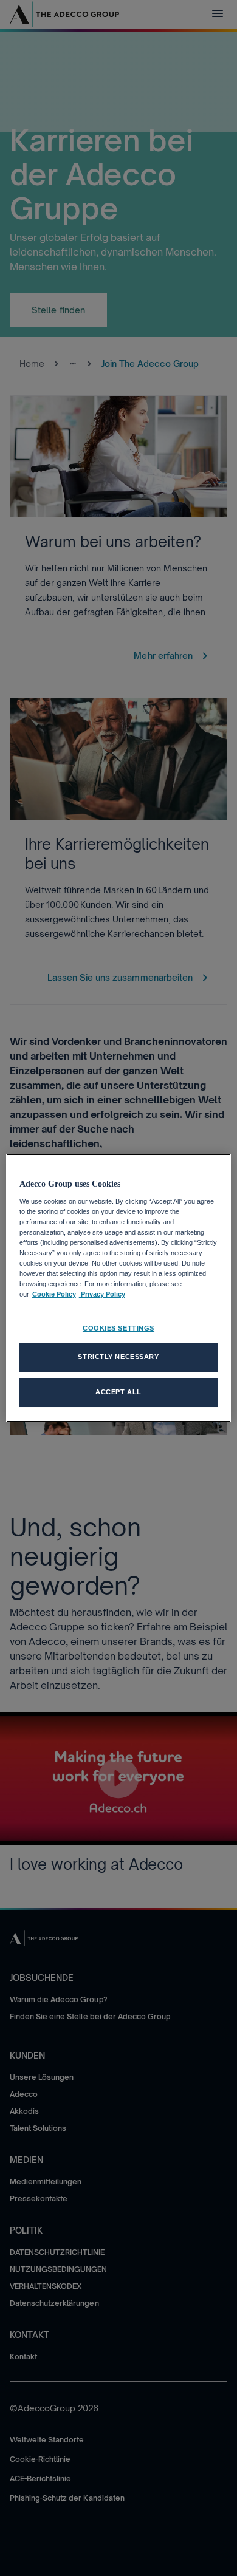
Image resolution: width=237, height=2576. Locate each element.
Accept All (118, 1392)
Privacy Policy (102, 1294)
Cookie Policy (54, 1294)
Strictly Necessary (118, 1357)
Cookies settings (118, 1328)
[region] (119, 1288)
